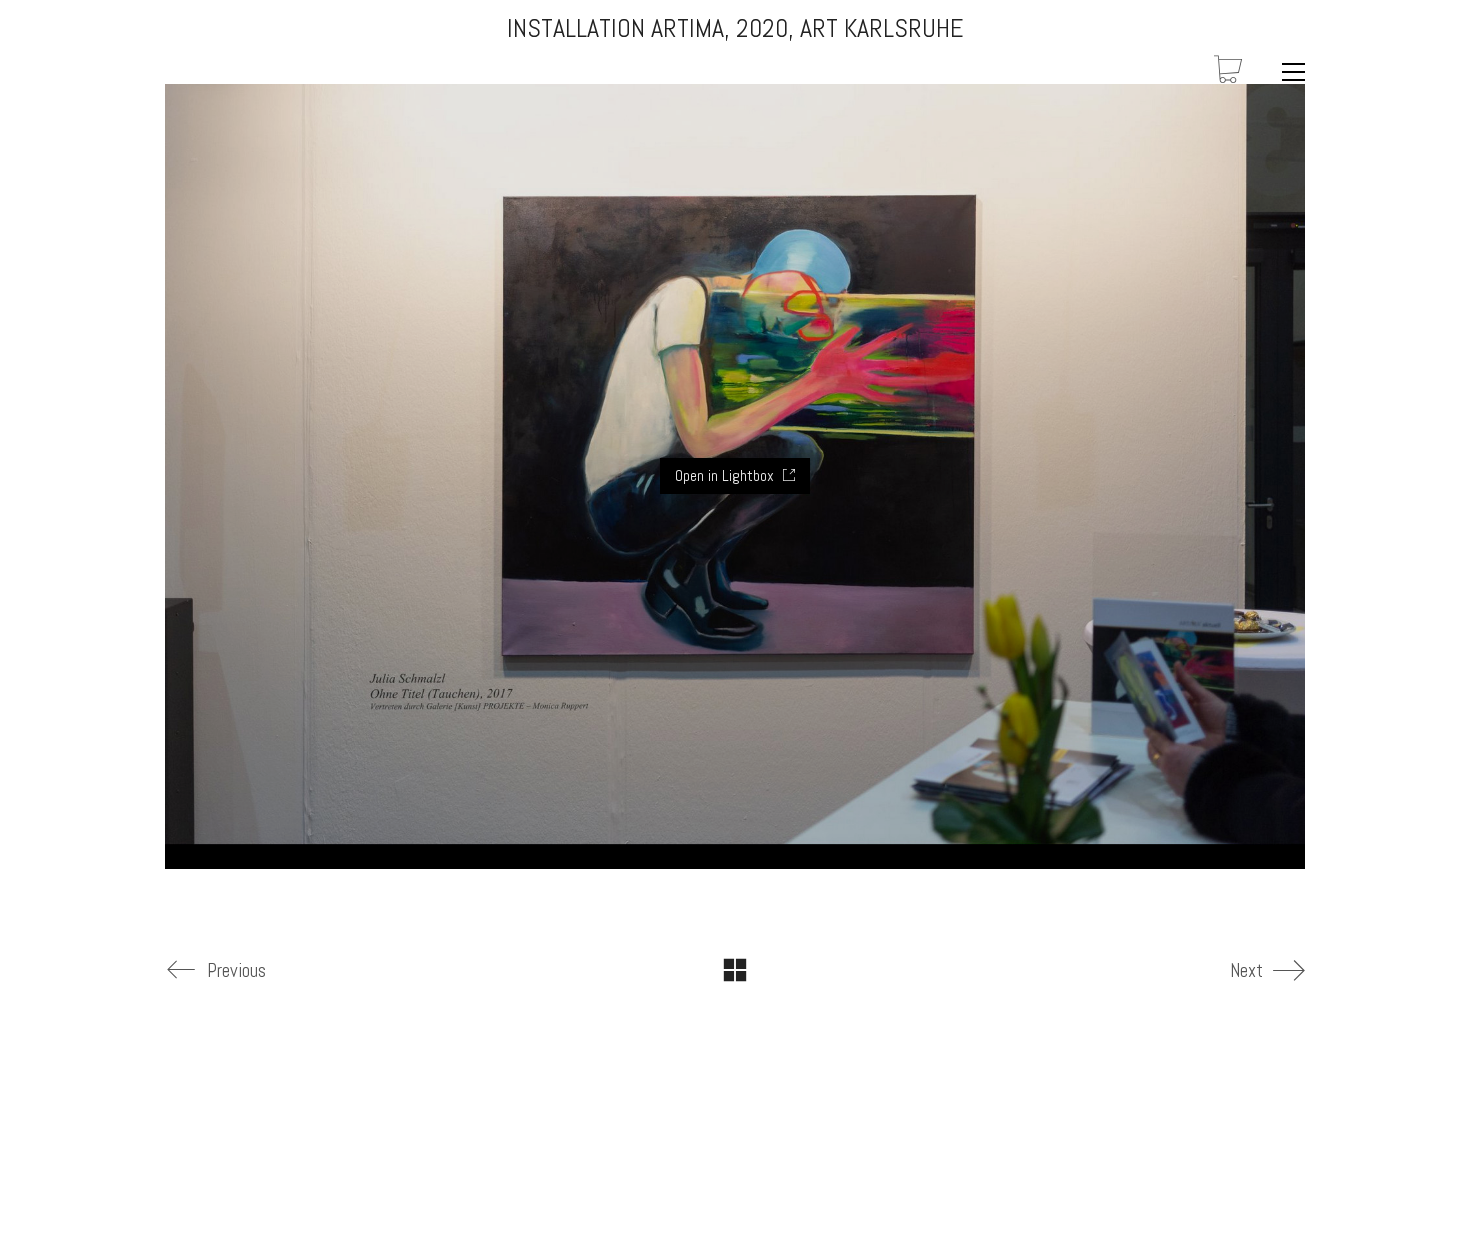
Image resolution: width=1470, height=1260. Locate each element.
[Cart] (1228, 71)
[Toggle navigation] (1288, 72)
